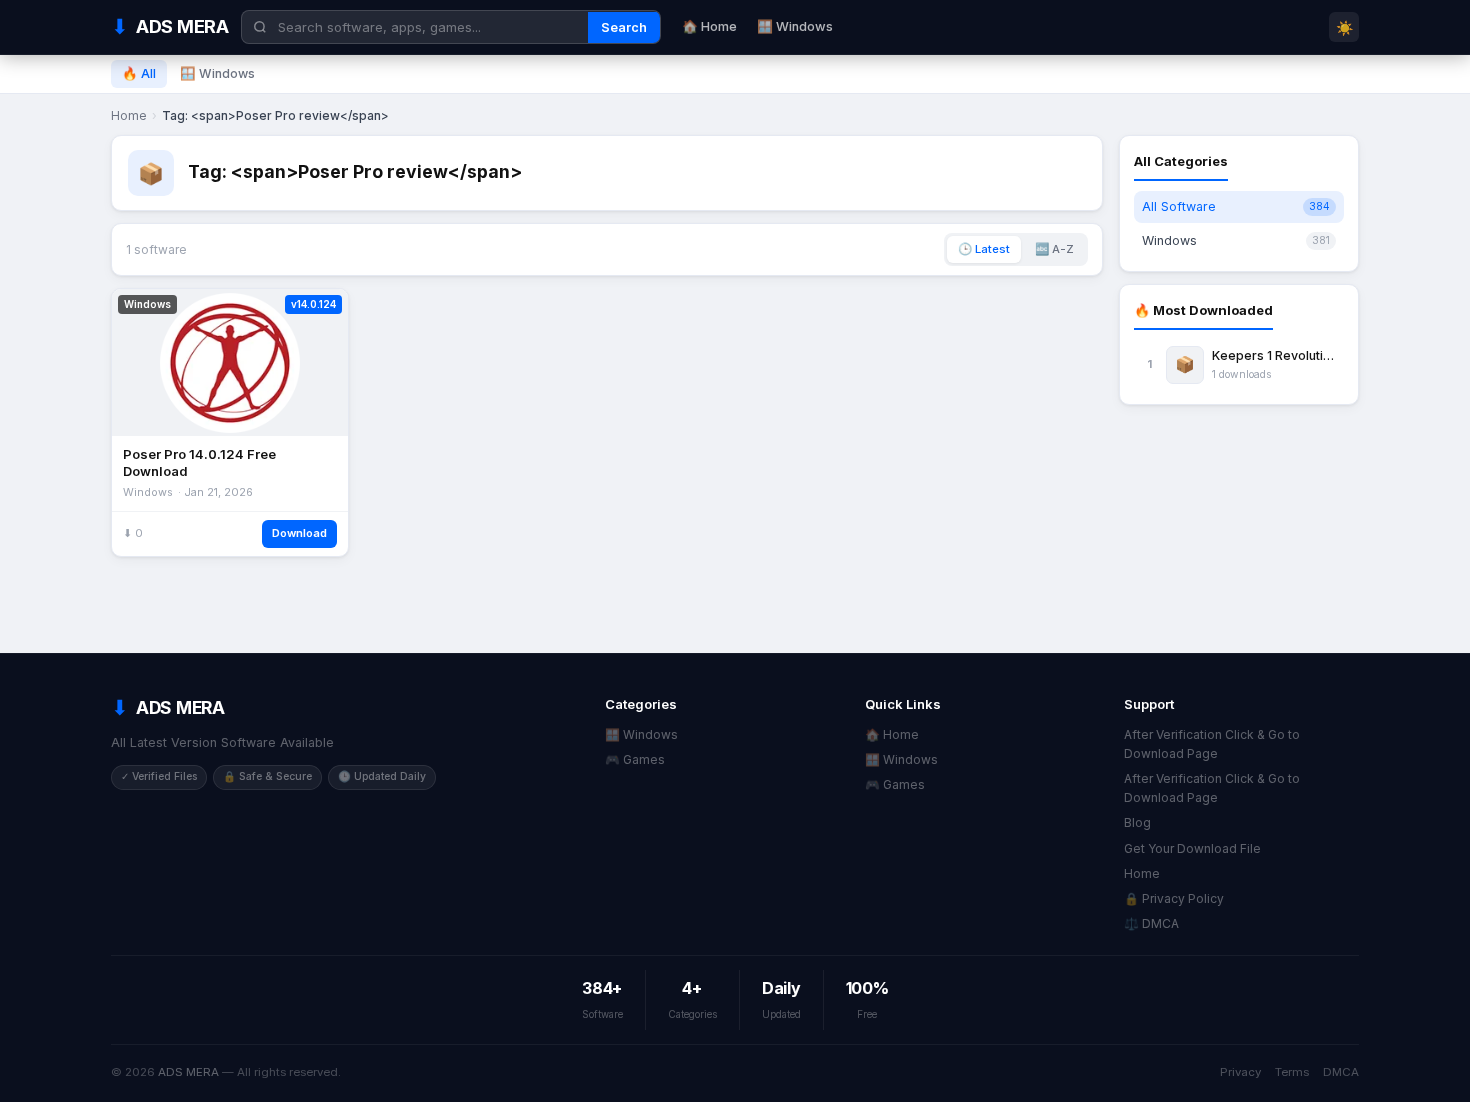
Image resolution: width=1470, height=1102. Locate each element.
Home (129, 115)
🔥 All (139, 73)
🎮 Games (635, 759)
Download (299, 533)
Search (624, 27)
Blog (1137, 822)
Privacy (1240, 1072)
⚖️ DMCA (1151, 923)
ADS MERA (188, 1072)
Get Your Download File (1192, 848)
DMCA (1341, 1072)
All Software (1236, 206)
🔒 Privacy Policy (1174, 898)
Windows (1236, 240)
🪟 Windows (795, 26)
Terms (1292, 1072)
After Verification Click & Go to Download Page (1212, 744)
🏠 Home (709, 26)
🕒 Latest (984, 249)
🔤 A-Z (1054, 249)
